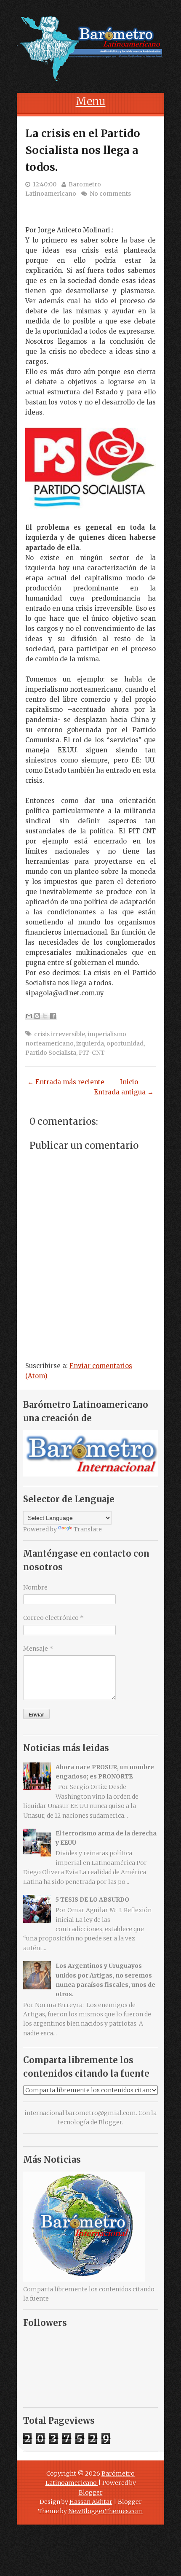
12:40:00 (45, 184)
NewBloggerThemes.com (106, 2511)
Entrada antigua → (124, 1092)
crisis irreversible (60, 1034)
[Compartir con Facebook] (53, 1016)
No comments (110, 194)
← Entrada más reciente (66, 1082)
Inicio (129, 1082)
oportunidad (125, 1043)
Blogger (110, 2122)
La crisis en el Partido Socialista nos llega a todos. (83, 150)
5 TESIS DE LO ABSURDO (92, 1900)
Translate (88, 1529)
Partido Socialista (51, 1053)
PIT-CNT (92, 1053)
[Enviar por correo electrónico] (29, 1016)
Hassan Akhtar (91, 2502)
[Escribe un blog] (37, 1016)
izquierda (90, 1043)
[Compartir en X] (45, 1016)
